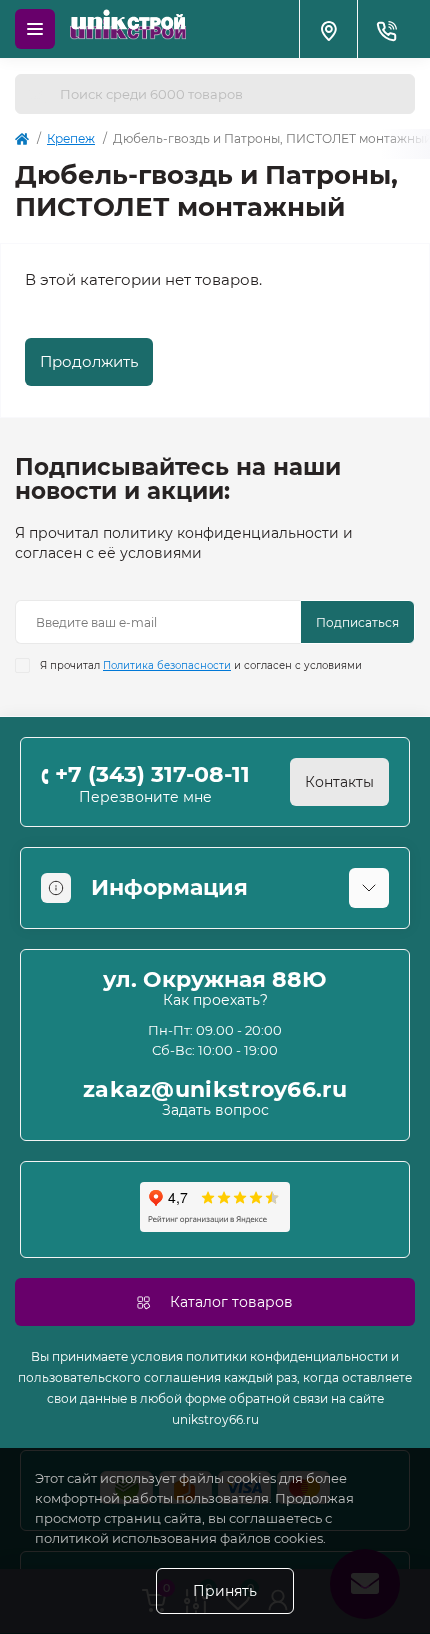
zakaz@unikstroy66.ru (215, 1090)
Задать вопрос (215, 1110)
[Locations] (328, 29)
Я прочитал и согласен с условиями (201, 665)
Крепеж (71, 138)
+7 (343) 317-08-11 (152, 774)
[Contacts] (386, 29)
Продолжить (89, 361)
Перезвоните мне (145, 797)
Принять (225, 1591)
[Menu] (35, 29)
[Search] (37, 94)
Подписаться (357, 622)
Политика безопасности (167, 665)
